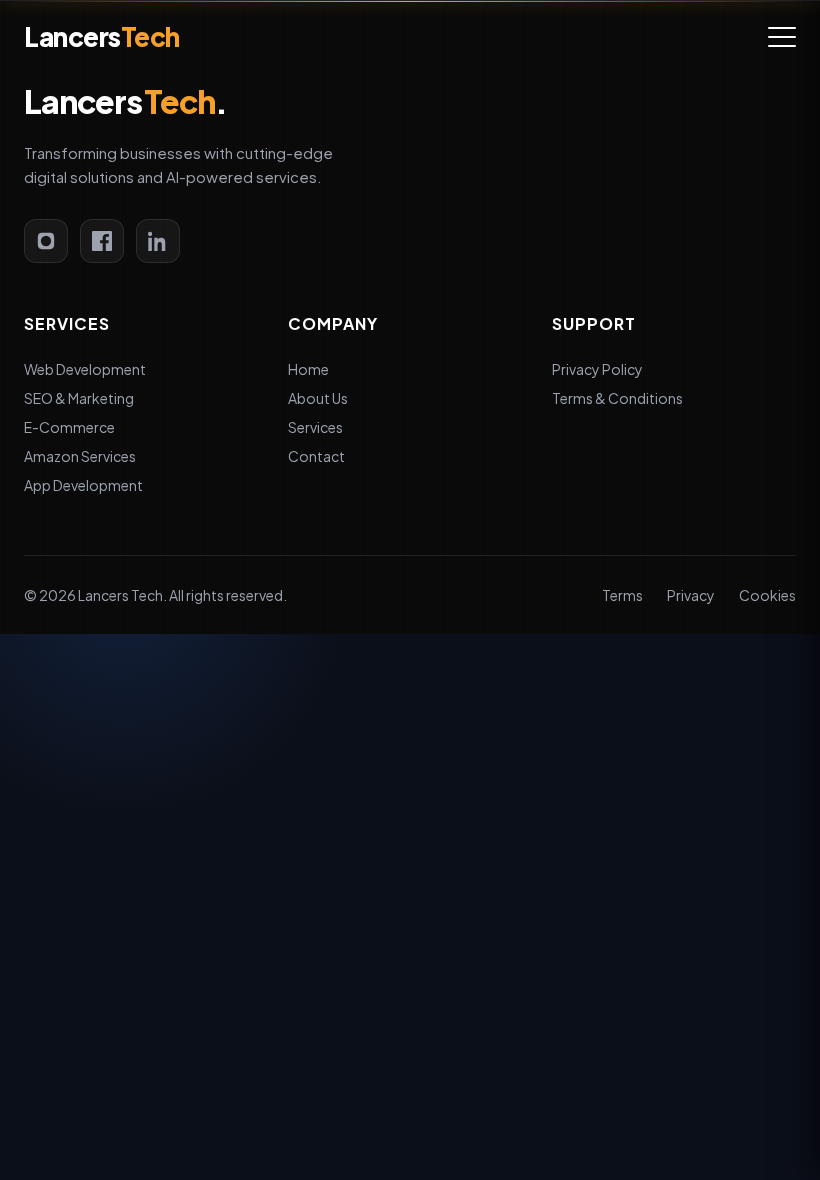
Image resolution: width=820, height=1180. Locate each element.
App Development (83, 485)
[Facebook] (102, 241)
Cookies (767, 595)
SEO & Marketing (79, 398)
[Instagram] (46, 241)
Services (315, 427)
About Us (318, 398)
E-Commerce (69, 427)
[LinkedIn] (158, 241)
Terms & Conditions (617, 398)
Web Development (85, 369)
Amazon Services (80, 456)
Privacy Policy (597, 369)
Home (308, 369)
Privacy (691, 595)
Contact (316, 456)
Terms (622, 595)
